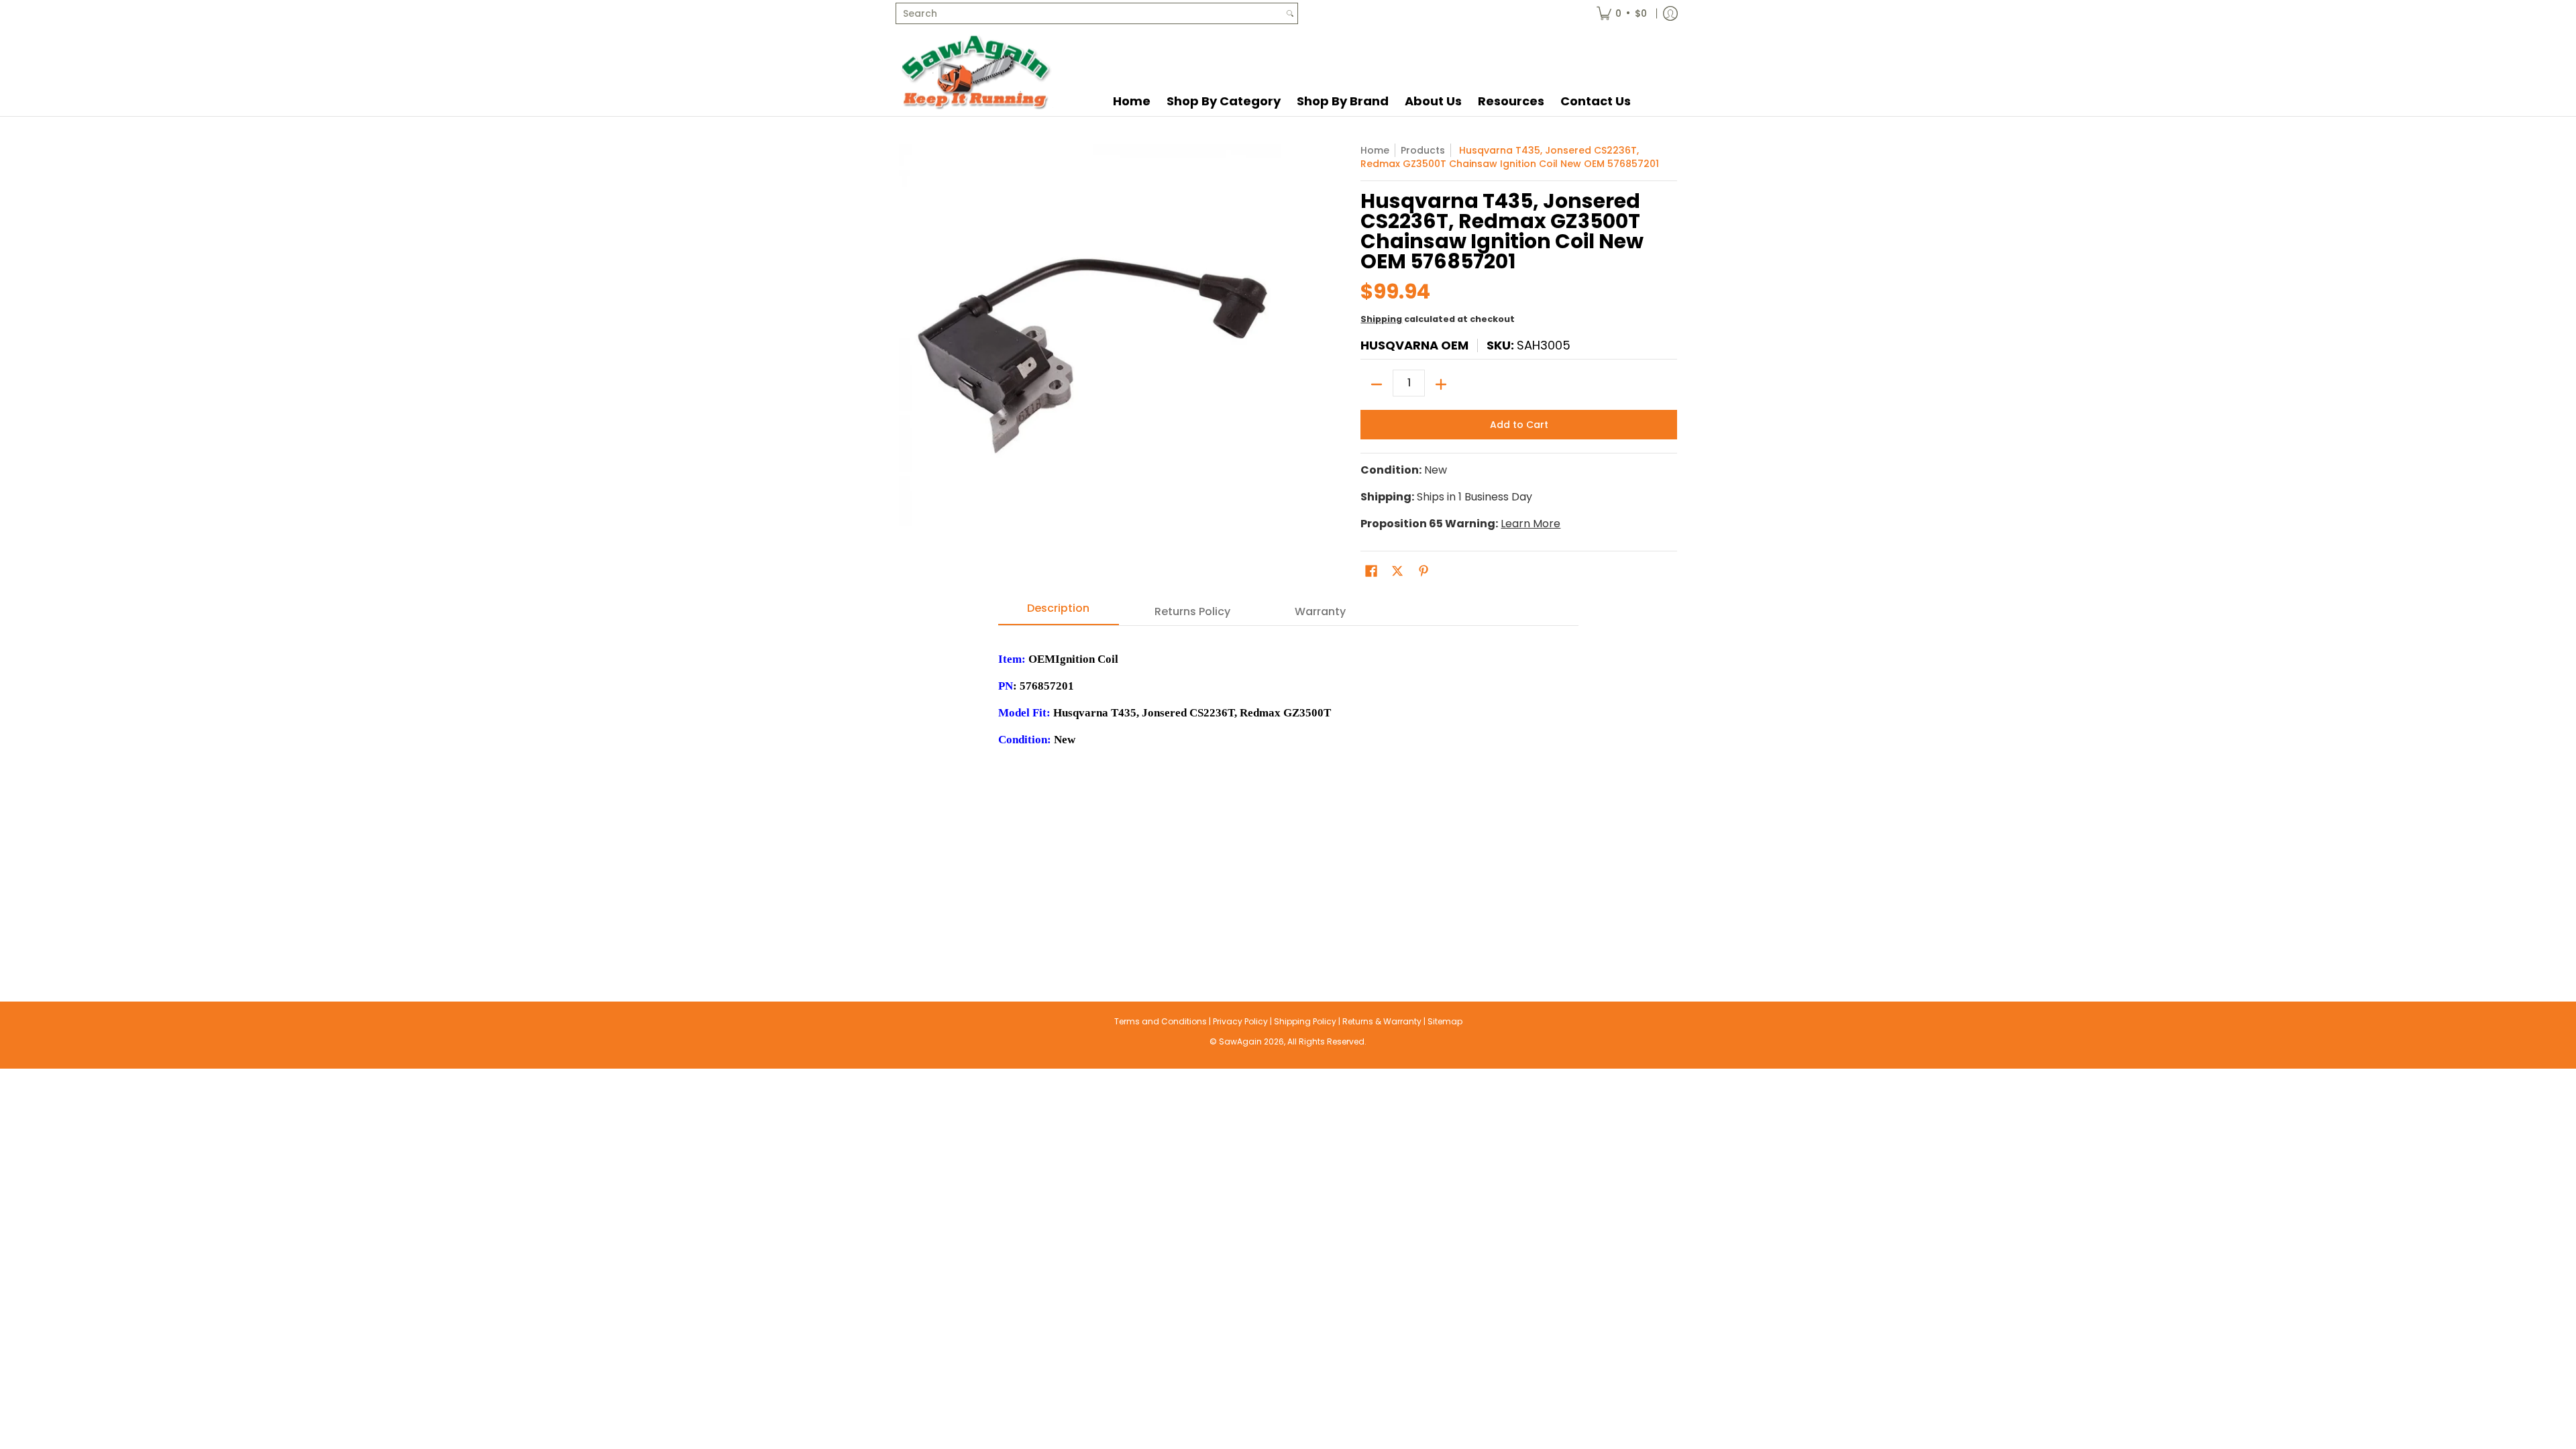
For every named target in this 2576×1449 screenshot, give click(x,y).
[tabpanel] (1288, 787)
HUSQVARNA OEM (1414, 345)
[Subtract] (1377, 384)
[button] (1371, 571)
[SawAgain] (976, 71)
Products (1423, 150)
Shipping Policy (1305, 1021)
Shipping (1381, 319)
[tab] (1059, 612)
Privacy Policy (1240, 1021)
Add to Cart (1519, 425)
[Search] (1290, 13)
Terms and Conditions (1161, 1021)
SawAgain (1240, 1041)
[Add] (1441, 384)
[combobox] (1089, 13)
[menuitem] (1622, 13)
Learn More (1531, 524)
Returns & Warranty (1382, 1021)
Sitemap (1445, 1021)
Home (1375, 150)
